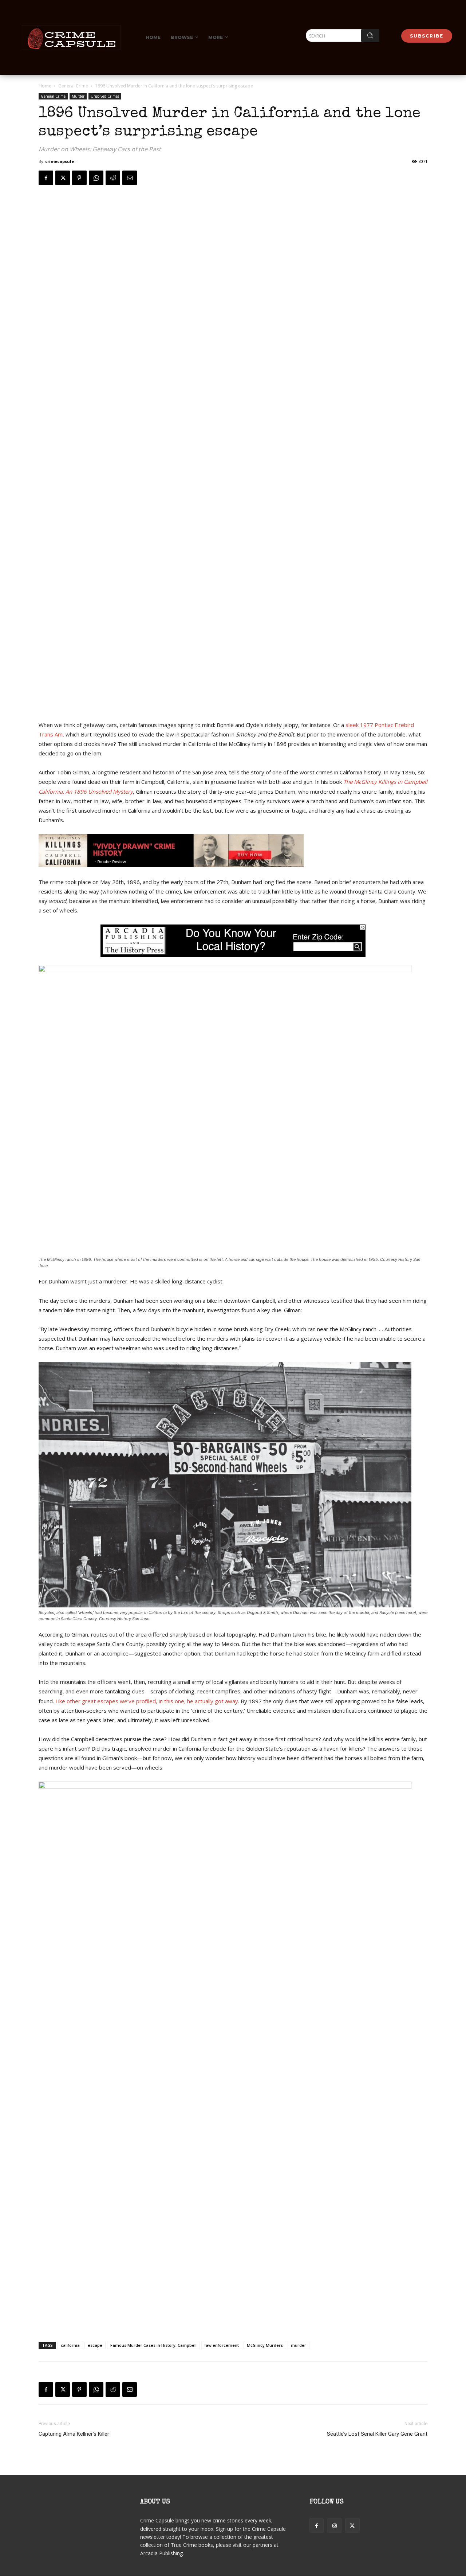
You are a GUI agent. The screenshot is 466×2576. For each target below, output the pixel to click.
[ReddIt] (113, 178)
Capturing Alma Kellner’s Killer (74, 2434)
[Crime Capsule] (71, 38)
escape (95, 2345)
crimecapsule (60, 161)
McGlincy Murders (265, 2345)
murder (299, 2345)
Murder (78, 96)
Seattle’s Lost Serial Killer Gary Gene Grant (377, 2434)
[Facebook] (46, 178)
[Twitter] (63, 178)
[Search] (370, 36)
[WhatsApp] (96, 178)
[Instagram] (334, 2526)
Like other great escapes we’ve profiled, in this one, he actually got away (147, 1701)
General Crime (73, 86)
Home (45, 86)
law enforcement (222, 2345)
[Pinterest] (79, 178)
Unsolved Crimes (105, 96)
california (70, 2345)
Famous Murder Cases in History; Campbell (153, 2345)
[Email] (130, 178)
